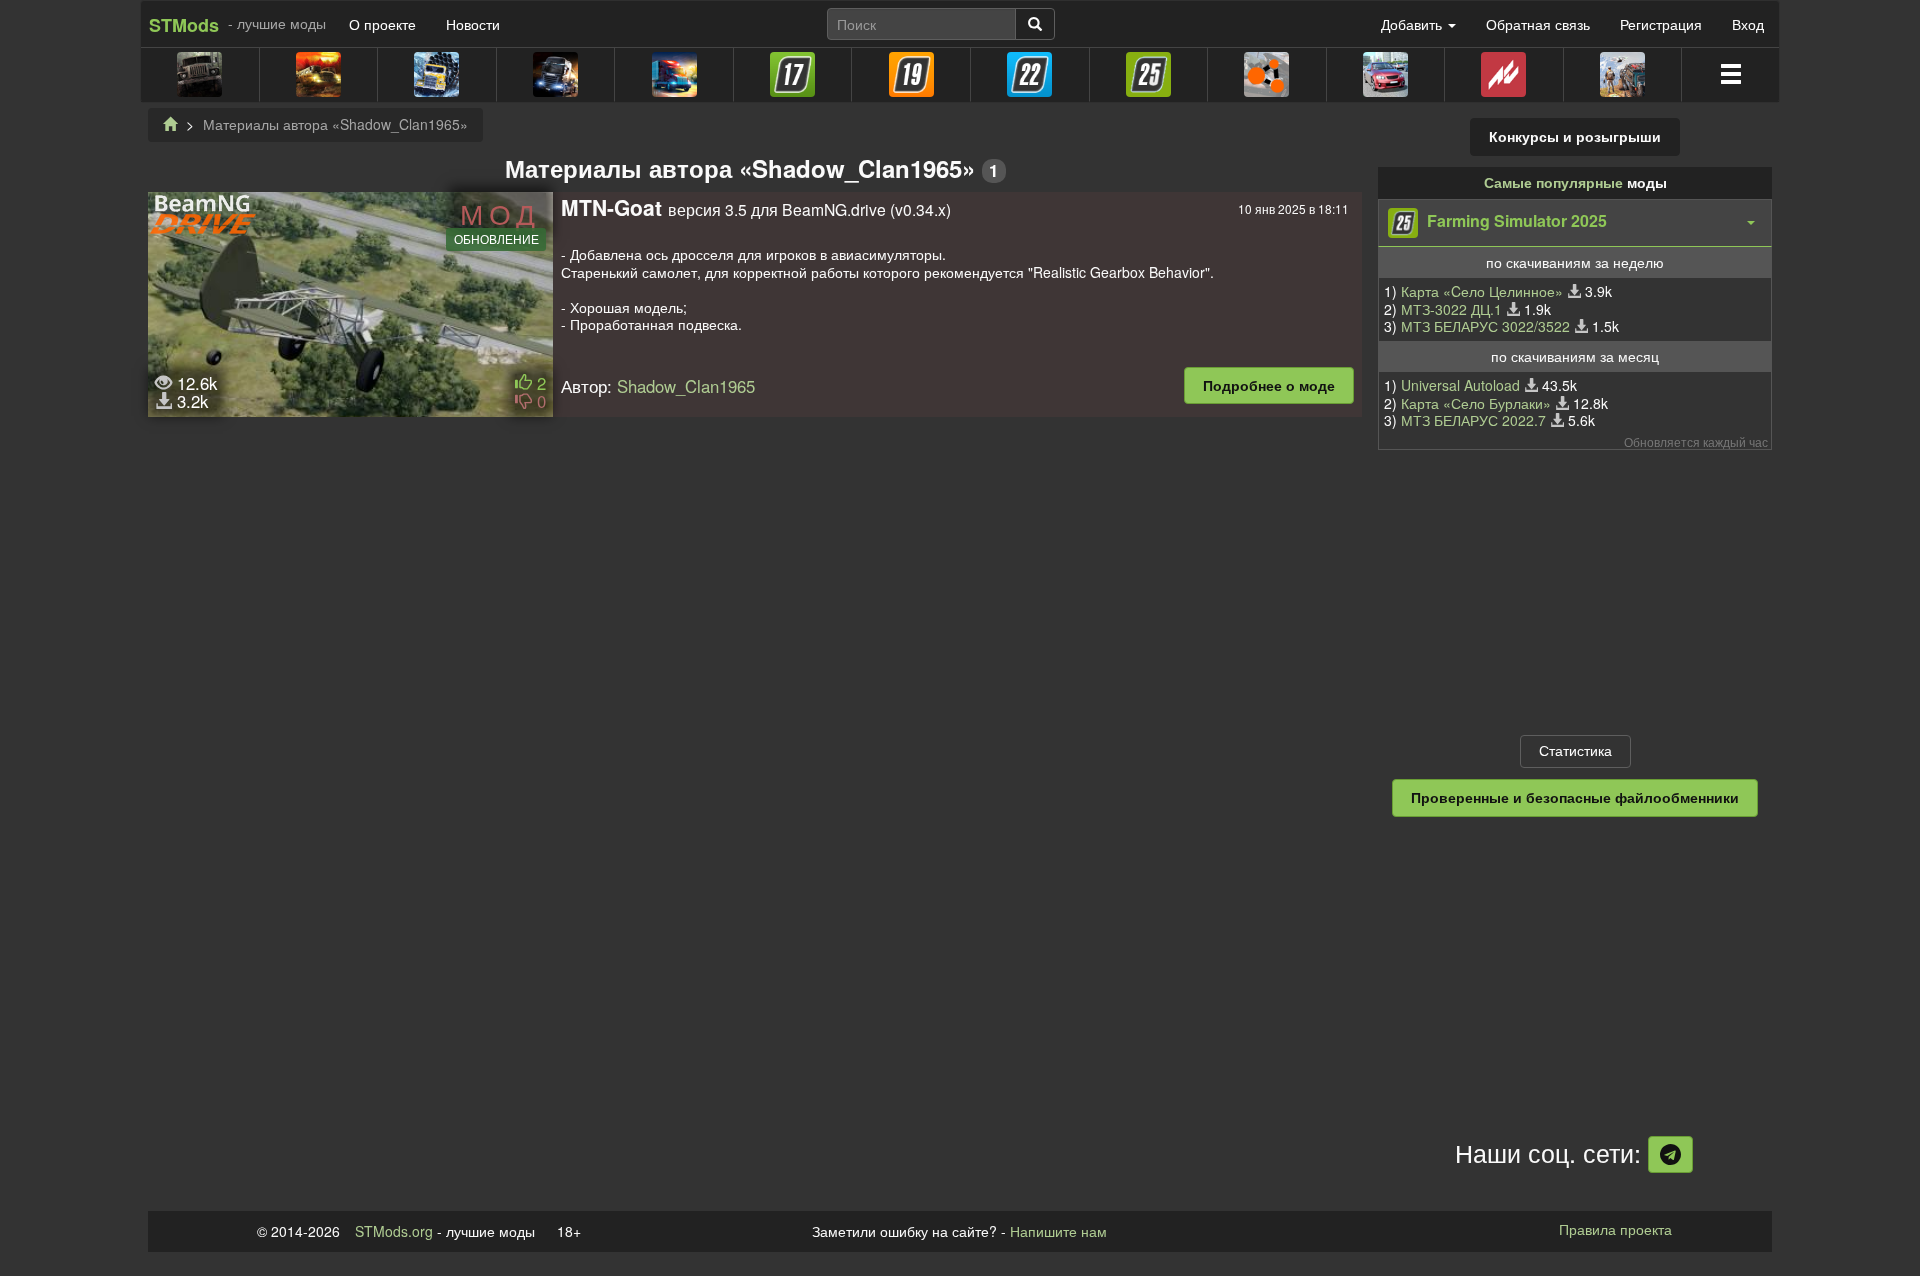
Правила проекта (1615, 1229)
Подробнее (1269, 385)
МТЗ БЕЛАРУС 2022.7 (1473, 420)
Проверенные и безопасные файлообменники (1575, 797)
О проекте (382, 24)
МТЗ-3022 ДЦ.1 (1451, 309)
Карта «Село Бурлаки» (1476, 403)
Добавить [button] (1413, 24)
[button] (1575, 223)
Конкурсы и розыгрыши (1575, 136)
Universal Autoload (1460, 385)
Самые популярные (1553, 182)
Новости (473, 24)
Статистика (1575, 750)
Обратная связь (1538, 24)
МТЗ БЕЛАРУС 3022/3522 (1485, 326)
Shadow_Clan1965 (686, 386)
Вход (1748, 24)
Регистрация (1661, 24)
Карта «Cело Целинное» (1482, 291)
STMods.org (394, 1231)
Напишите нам (1058, 1231)
